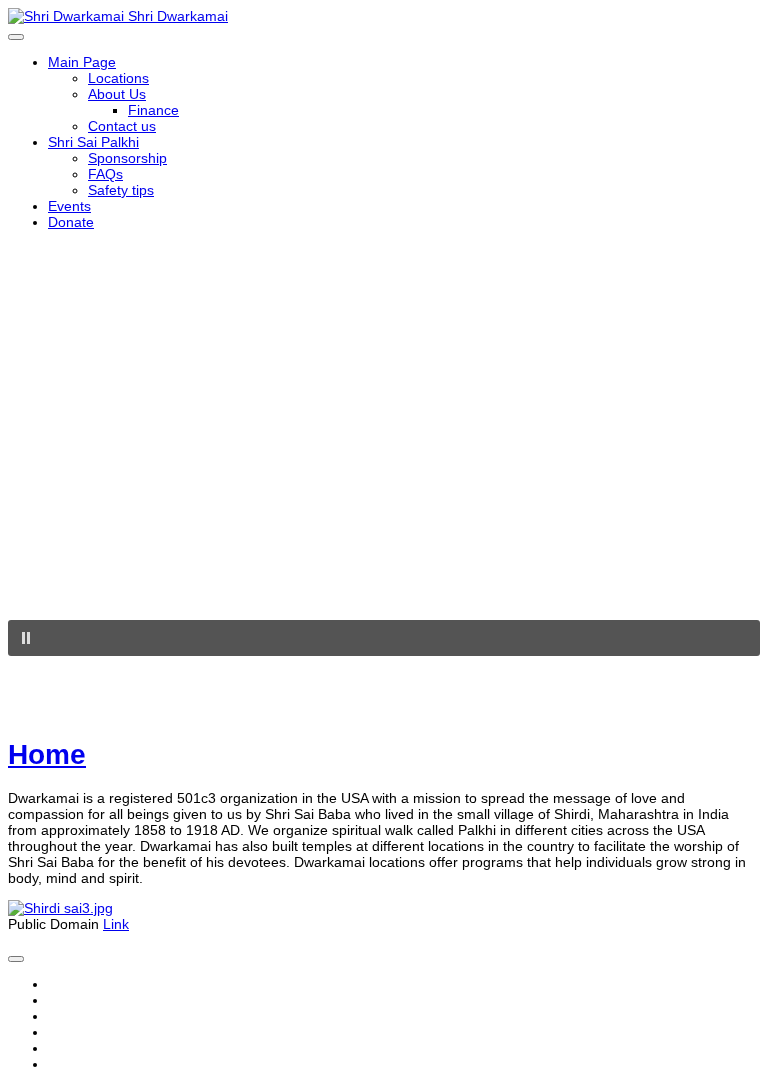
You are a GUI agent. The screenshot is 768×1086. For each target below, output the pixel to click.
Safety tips (121, 190)
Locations (118, 78)
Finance (153, 110)
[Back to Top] (16, 959)
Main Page (82, 62)
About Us (117, 94)
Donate (71, 222)
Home (47, 754)
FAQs (105, 174)
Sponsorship (127, 158)
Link (116, 924)
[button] (384, 638)
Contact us (122, 126)
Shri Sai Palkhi (93, 142)
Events (69, 206)
